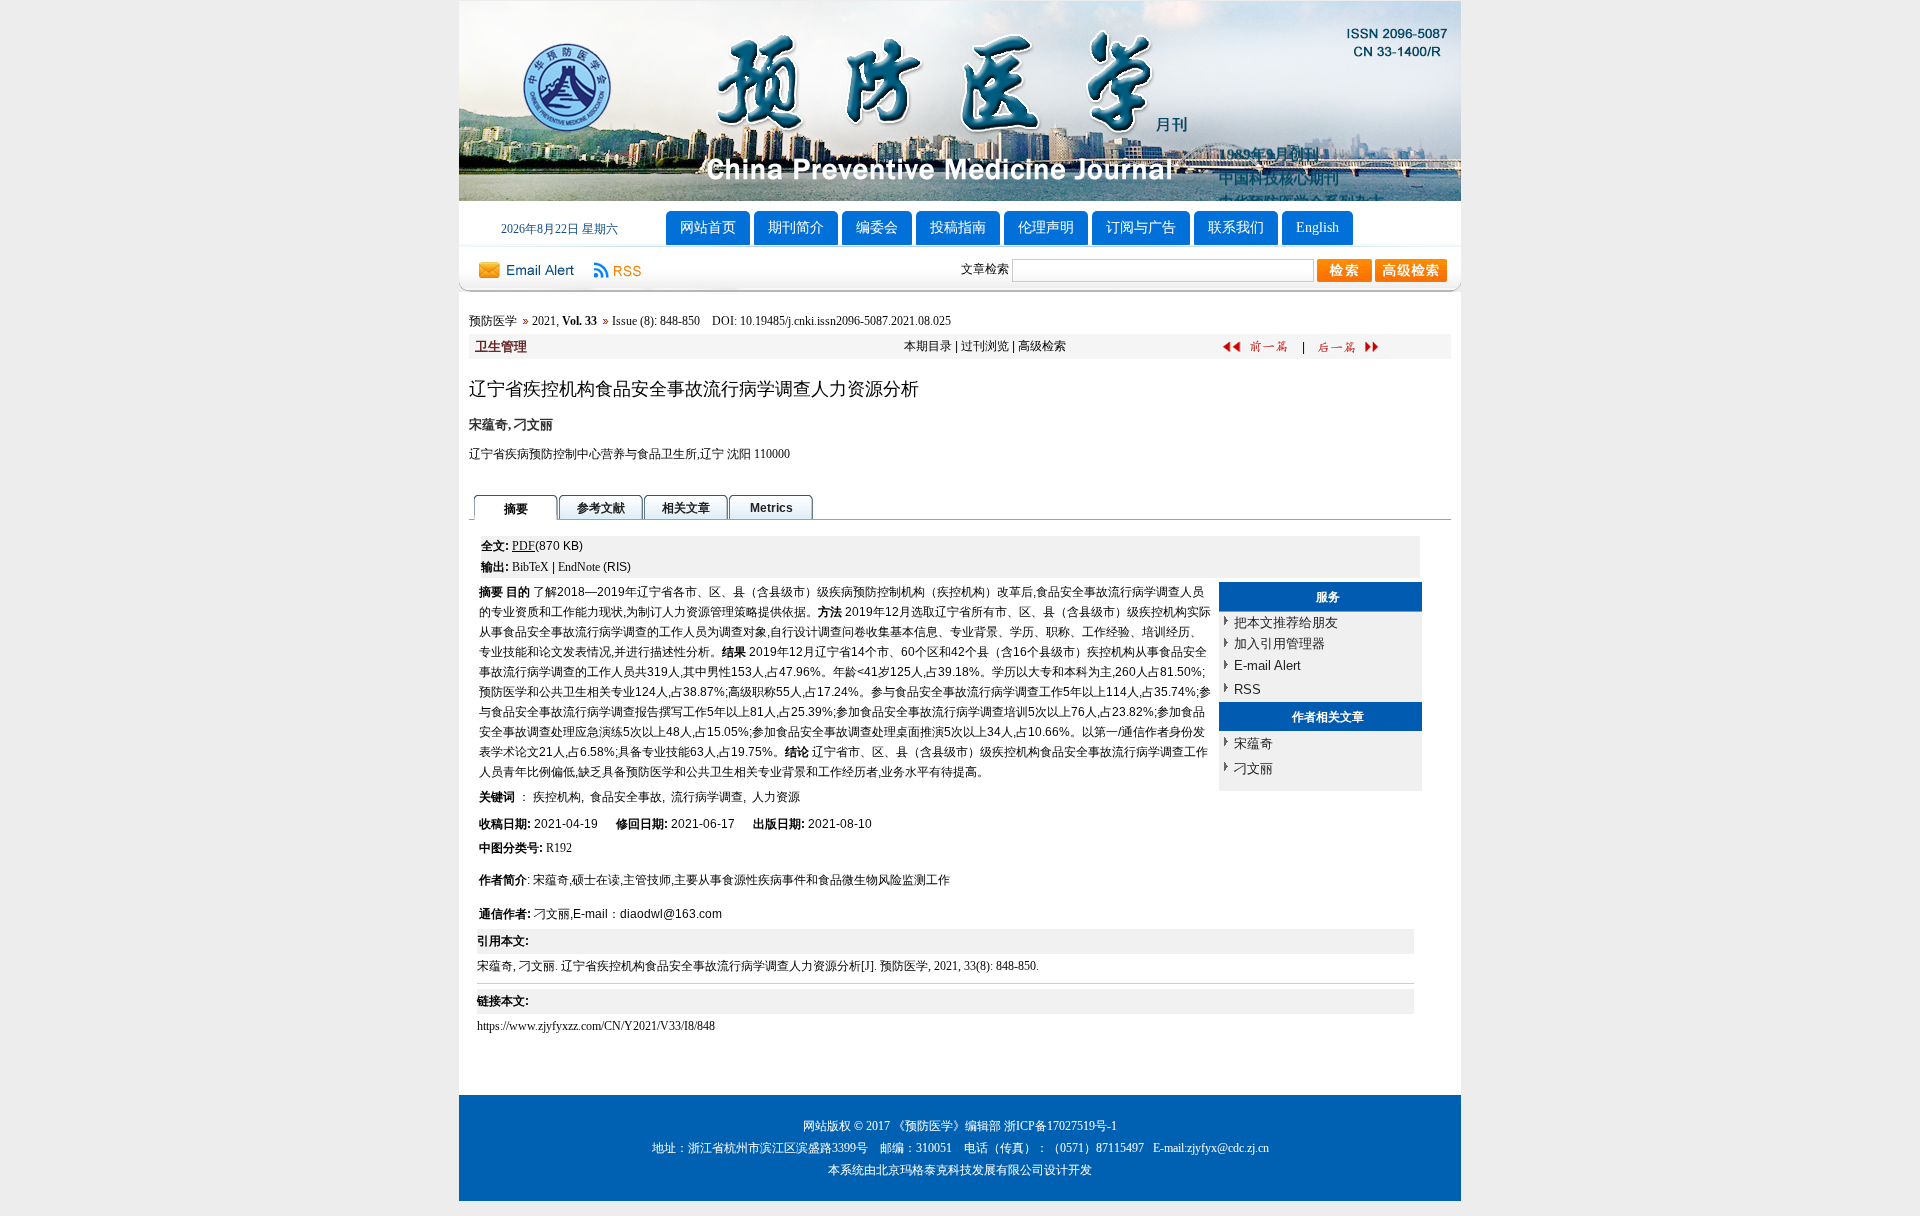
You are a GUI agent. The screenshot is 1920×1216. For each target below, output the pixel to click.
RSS (1247, 689)
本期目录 (928, 346)
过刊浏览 (985, 346)
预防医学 (493, 321)
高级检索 (1042, 346)
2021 (544, 321)
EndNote (579, 567)
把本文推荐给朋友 (1286, 622)
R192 (559, 848)
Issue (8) (633, 321)
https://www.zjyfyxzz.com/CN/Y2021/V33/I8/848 (596, 1026)
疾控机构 (557, 797)
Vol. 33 (579, 321)
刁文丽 (1253, 768)
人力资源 (776, 797)
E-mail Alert (1267, 665)
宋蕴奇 (1253, 743)
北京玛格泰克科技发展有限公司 (960, 1170)
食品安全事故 (626, 797)
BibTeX (530, 567)
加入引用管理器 (1279, 643)
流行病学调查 (707, 797)
